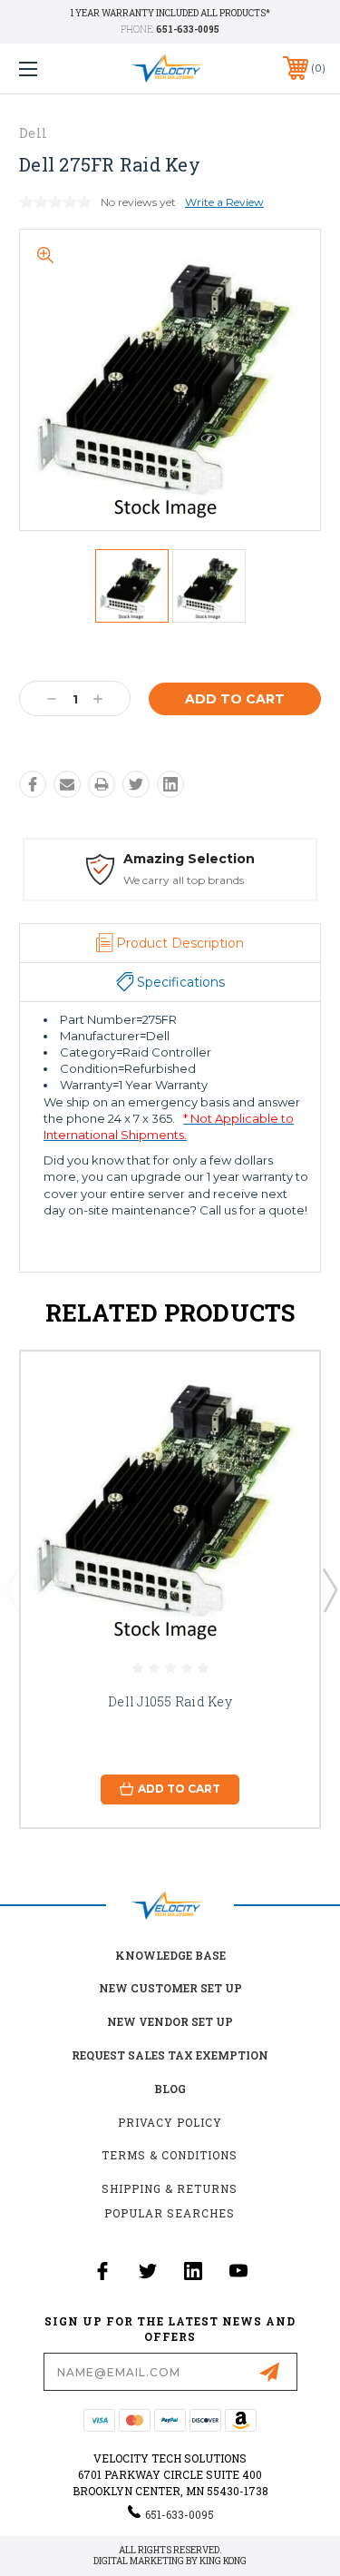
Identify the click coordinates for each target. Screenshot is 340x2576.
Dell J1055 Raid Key (170, 1701)
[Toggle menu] (49, 69)
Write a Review (224, 202)
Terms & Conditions (170, 2155)
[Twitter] (136, 784)
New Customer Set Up (170, 1988)
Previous (12, 1589)
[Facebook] (33, 784)
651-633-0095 (188, 29)
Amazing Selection (189, 859)
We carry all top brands (184, 880)
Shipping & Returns (170, 2188)
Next (329, 1589)
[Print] (102, 784)
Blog (170, 2089)
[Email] (67, 784)
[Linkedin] (170, 784)
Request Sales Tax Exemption (170, 2055)
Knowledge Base (170, 1955)
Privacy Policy (170, 2122)
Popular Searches (170, 2213)
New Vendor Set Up (170, 2021)
